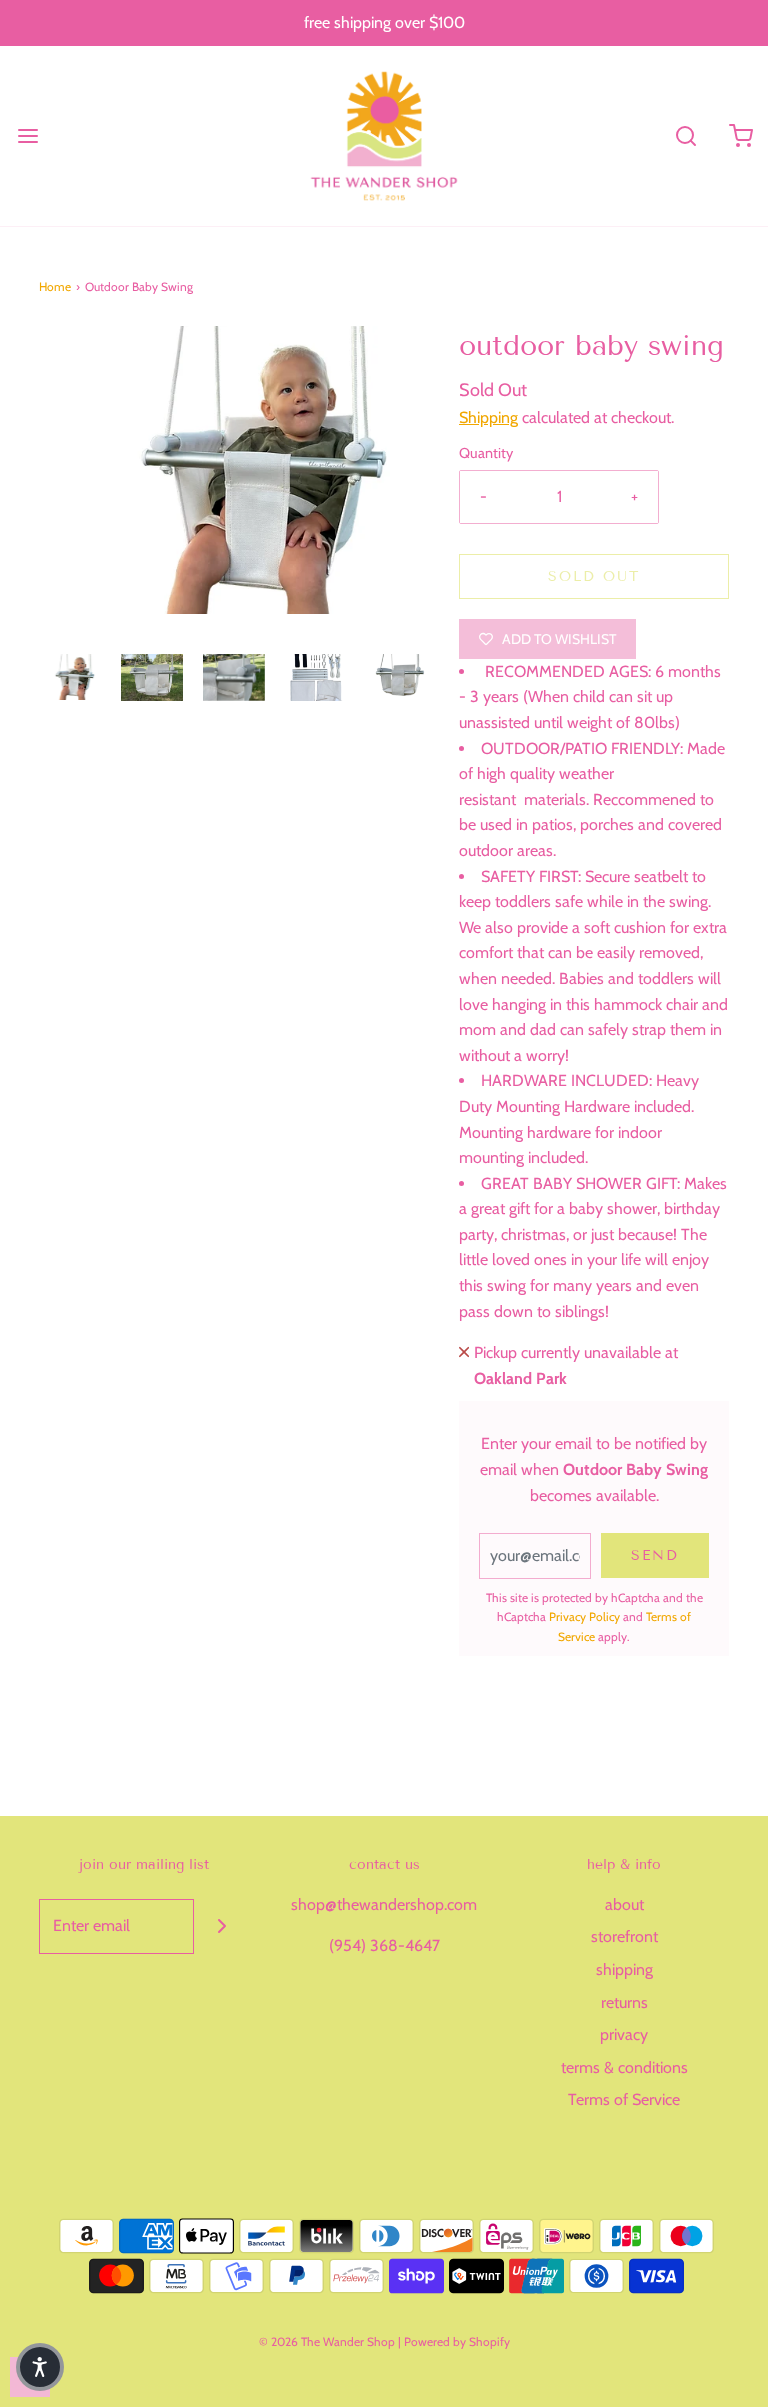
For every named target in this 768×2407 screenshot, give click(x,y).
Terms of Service (624, 2099)
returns (624, 2002)
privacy (624, 2034)
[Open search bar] (685, 135)
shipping (624, 1969)
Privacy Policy (584, 1616)
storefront (624, 1936)
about (624, 1904)
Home (55, 286)
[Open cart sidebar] (740, 135)
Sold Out (594, 576)
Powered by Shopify (457, 2341)
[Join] (221, 1926)
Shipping (488, 417)
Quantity (486, 453)
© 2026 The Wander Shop (328, 2341)
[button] (70, 677)
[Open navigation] (27, 135)
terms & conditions (624, 2067)
